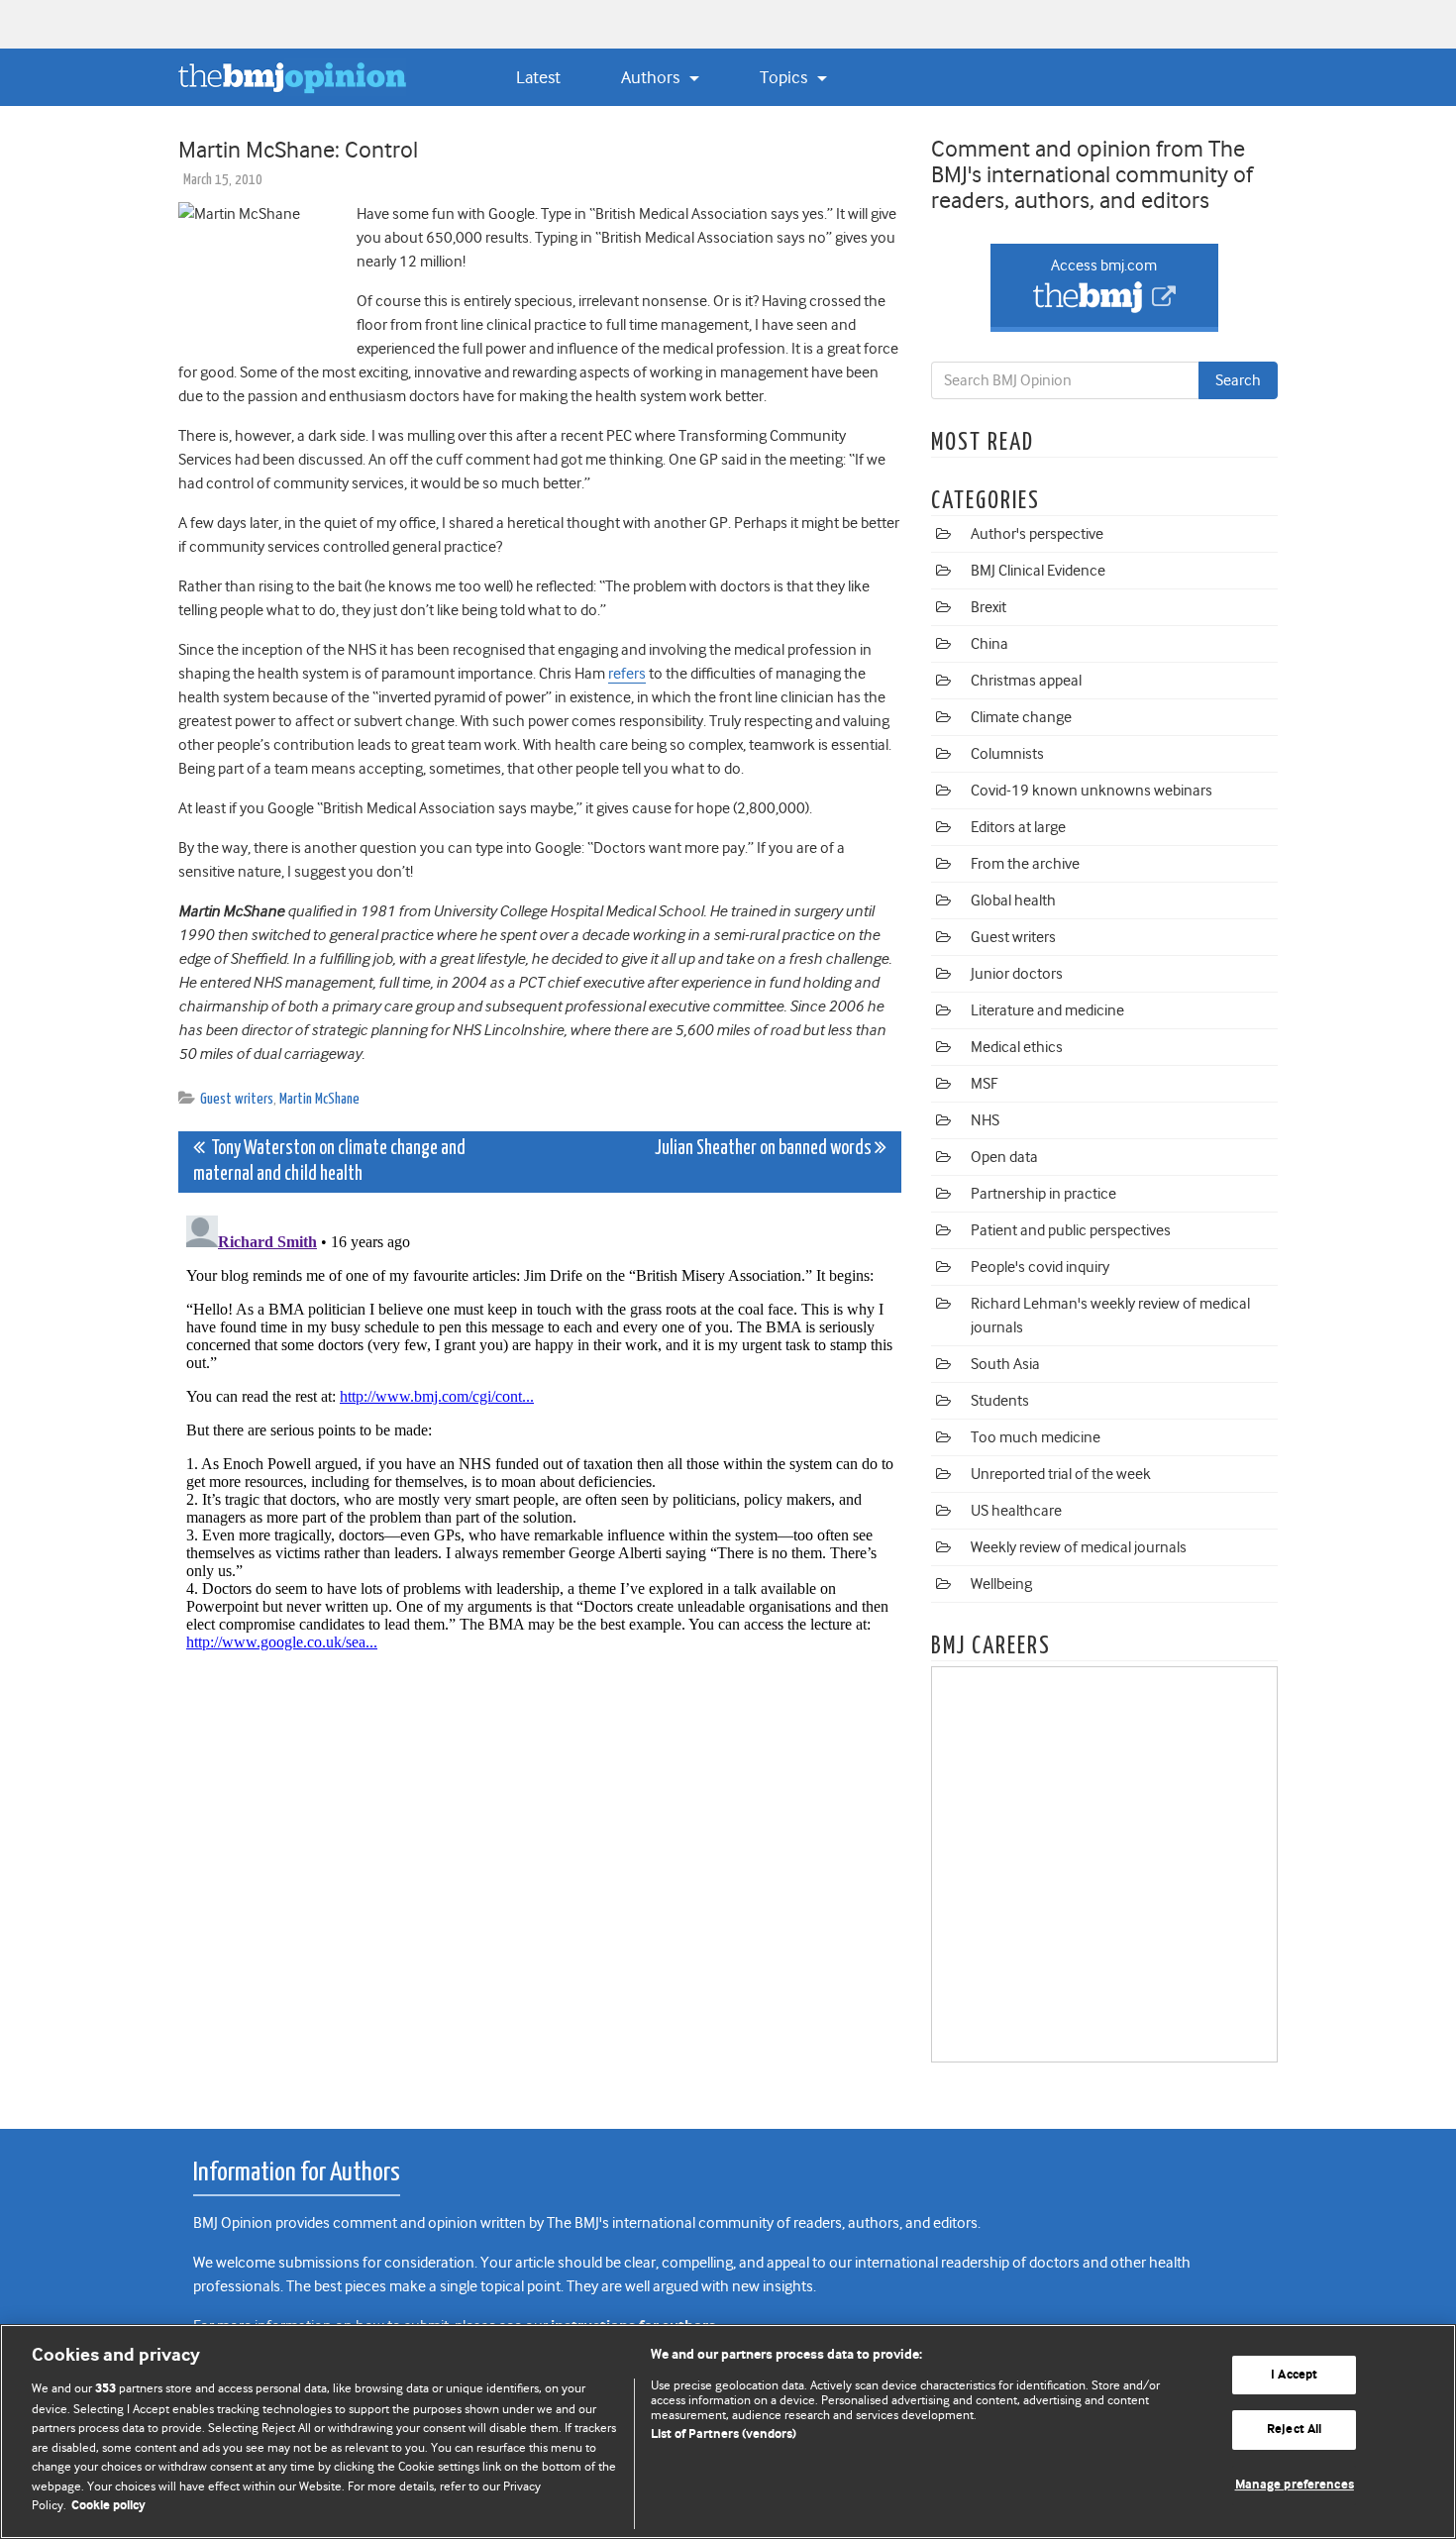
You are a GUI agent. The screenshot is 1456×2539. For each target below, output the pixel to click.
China (989, 644)
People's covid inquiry (1040, 1267)
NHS (985, 1120)
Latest (538, 77)
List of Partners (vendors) (724, 2434)
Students (1000, 1401)
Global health (1013, 900)
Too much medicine (1036, 1437)
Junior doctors (1017, 974)
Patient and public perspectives (1071, 1230)
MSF (984, 1084)
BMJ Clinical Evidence (1038, 571)
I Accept (1294, 2375)
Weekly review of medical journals (1079, 1547)
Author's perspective (1037, 534)
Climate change (1021, 717)
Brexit (988, 607)
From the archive (1025, 864)
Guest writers (237, 1099)
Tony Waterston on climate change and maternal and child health (329, 1162)
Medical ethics (1017, 1047)
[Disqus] (540, 1455)
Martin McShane (319, 1099)
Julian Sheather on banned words (765, 1149)
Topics (785, 77)
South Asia (1005, 1364)
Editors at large (1018, 827)
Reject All (1294, 2430)
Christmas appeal (1026, 681)
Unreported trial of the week (1061, 1474)
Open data (1004, 1157)
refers (627, 674)
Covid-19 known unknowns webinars (1092, 791)
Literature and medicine (1047, 1010)
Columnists (1007, 754)
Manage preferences (1295, 2485)
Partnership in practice (1043, 1194)
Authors (652, 77)
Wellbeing (1001, 1584)
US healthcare (1016, 1511)
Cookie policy (108, 2506)
